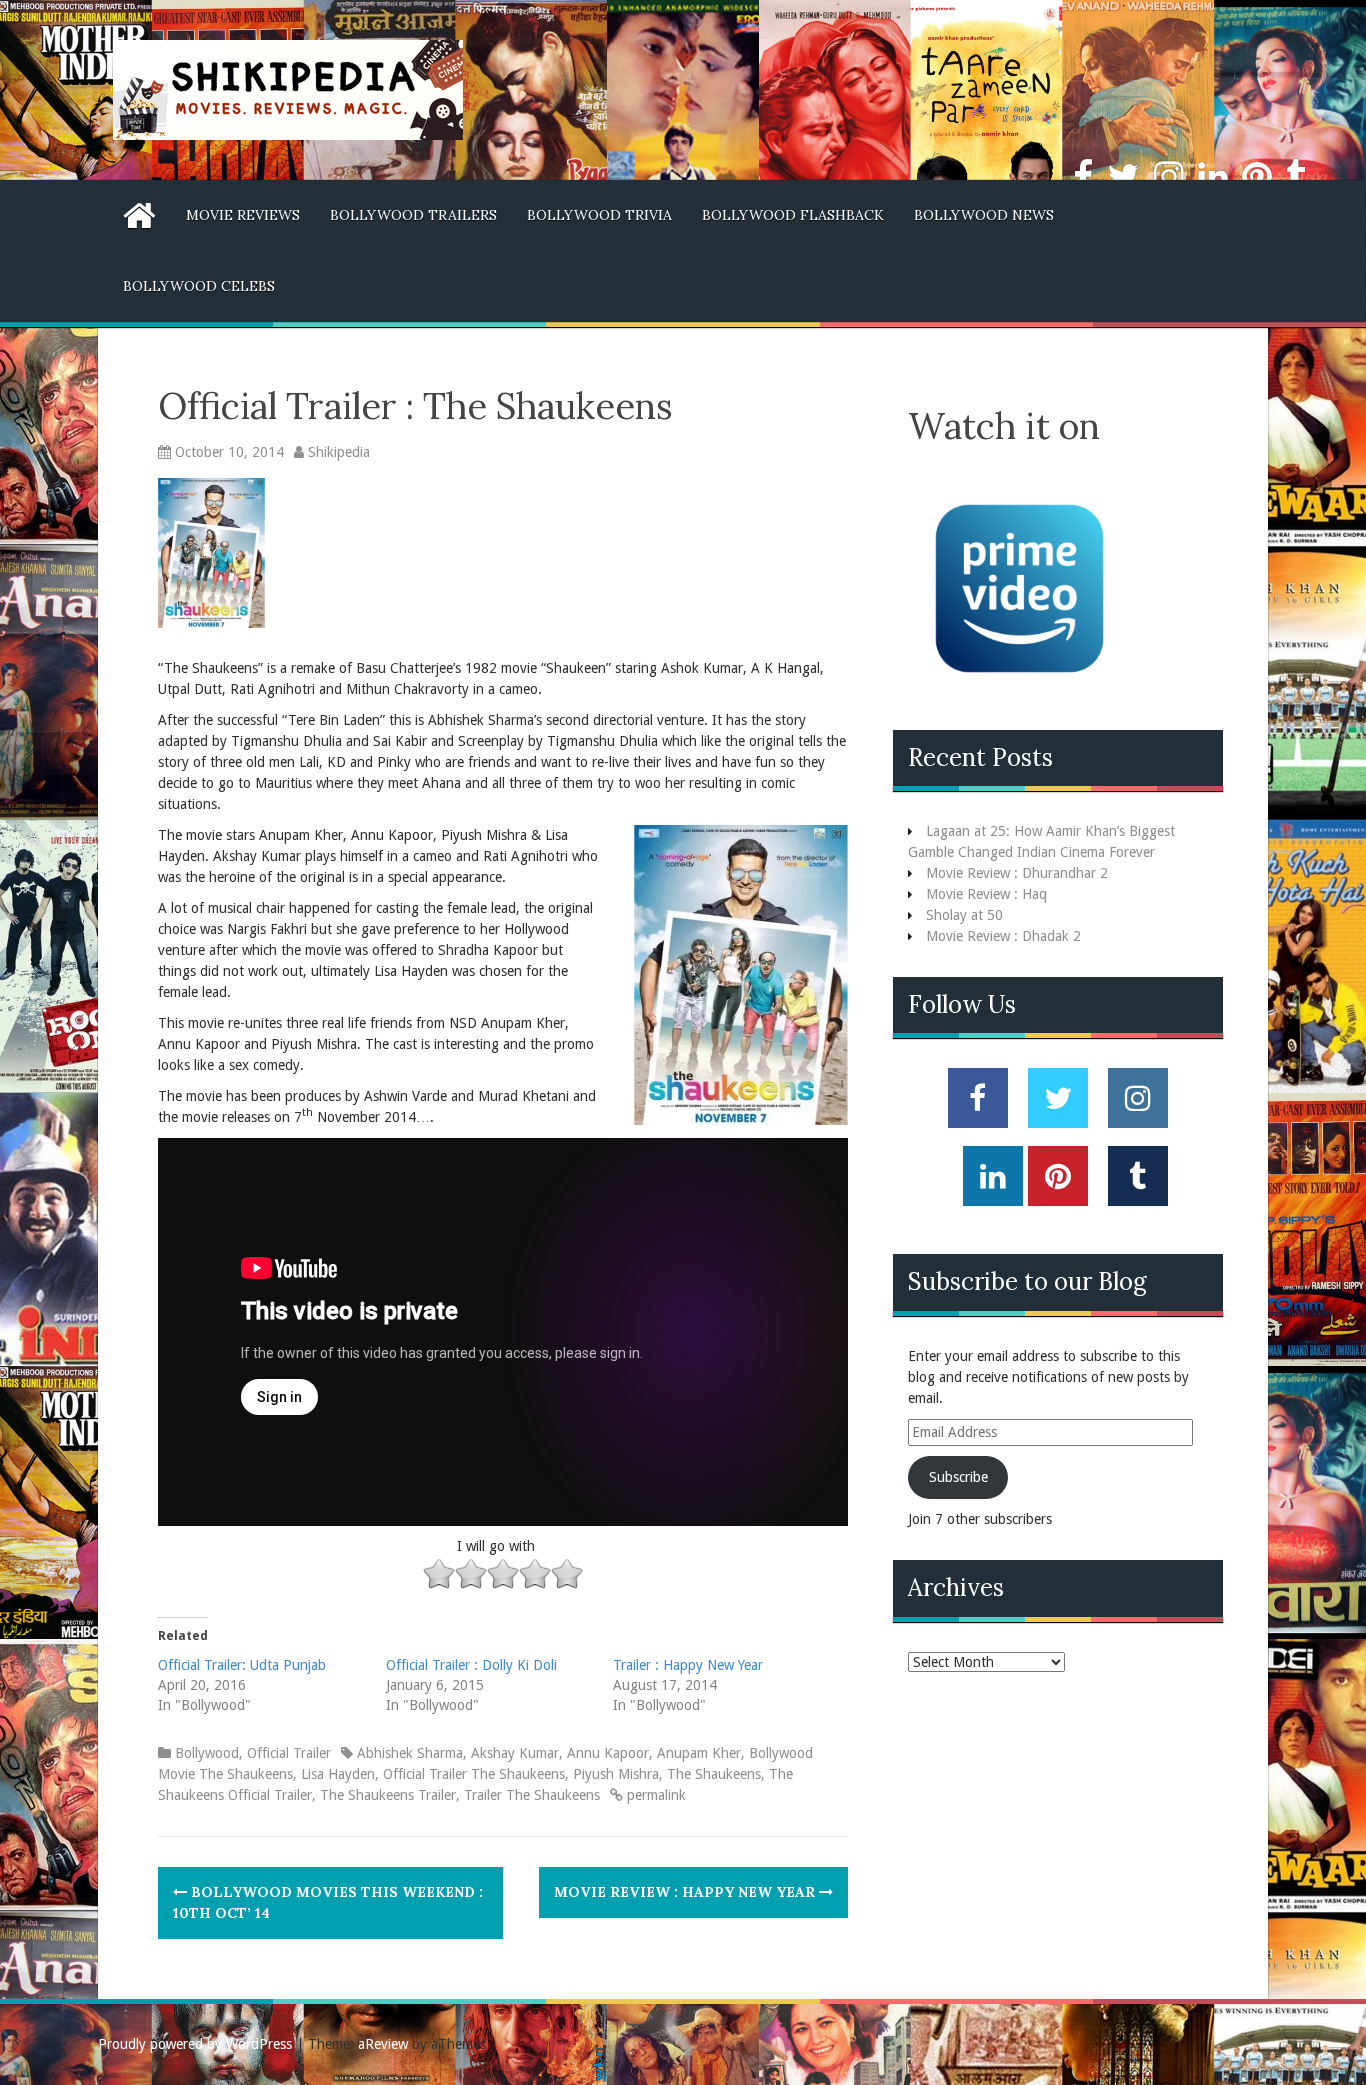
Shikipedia (339, 452)
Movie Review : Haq (986, 894)
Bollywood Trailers (413, 215)
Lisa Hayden (338, 1774)
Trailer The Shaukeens (532, 1795)
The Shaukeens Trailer (388, 1795)
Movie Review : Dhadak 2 (1003, 936)
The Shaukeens (714, 1774)
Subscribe (958, 1477)
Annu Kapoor (608, 1753)
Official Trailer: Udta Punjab (242, 1665)
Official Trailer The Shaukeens (474, 1774)
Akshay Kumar (515, 1753)
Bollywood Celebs (199, 286)
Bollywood (207, 1753)
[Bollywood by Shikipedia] (288, 89)
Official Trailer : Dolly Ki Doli (471, 1665)
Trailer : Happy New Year (688, 1665)
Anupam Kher (699, 1753)
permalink (654, 1795)
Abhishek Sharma (410, 1753)
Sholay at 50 (964, 915)
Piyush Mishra (616, 1774)
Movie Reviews (243, 215)
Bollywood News (984, 215)
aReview (383, 2044)
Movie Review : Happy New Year (686, 1892)
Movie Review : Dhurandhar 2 (1017, 873)
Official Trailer (289, 1753)
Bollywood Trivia (599, 215)
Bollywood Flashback (793, 215)
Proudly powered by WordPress (195, 2044)
